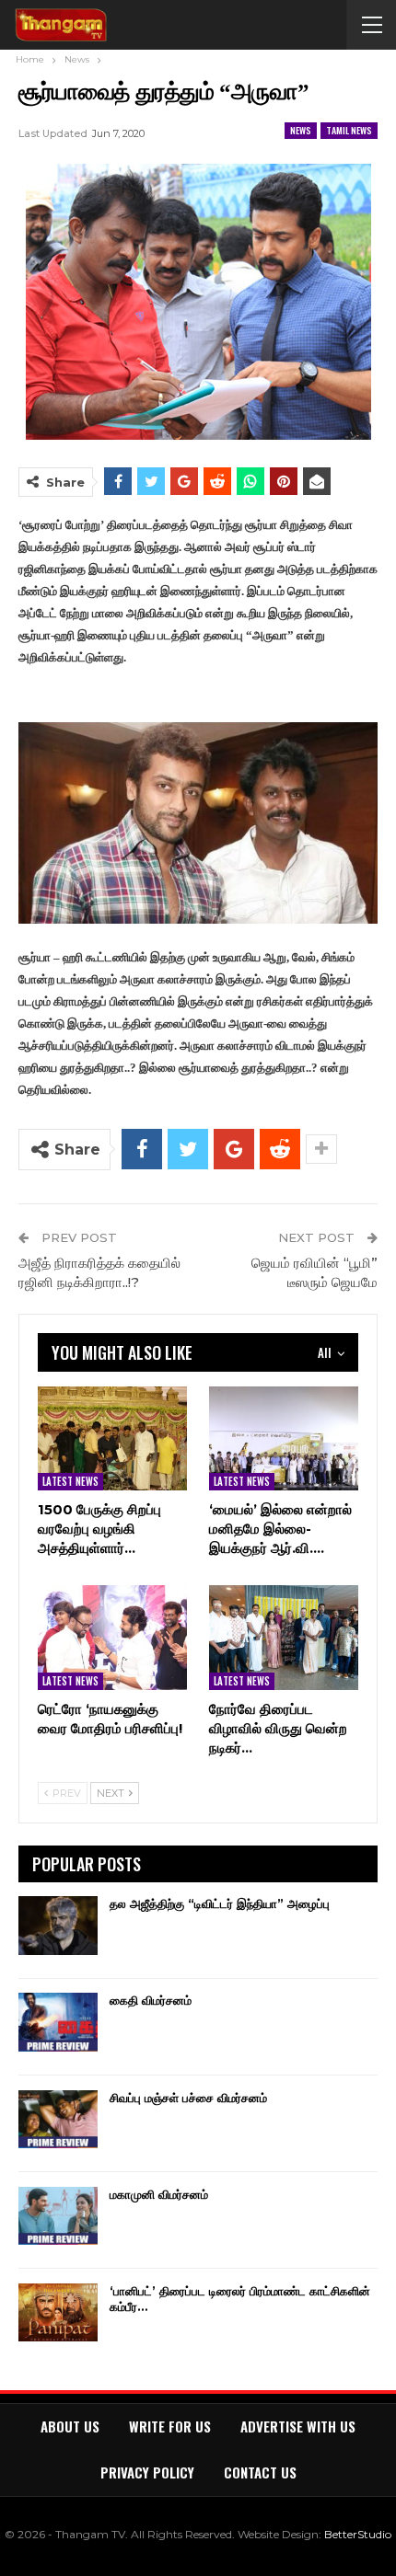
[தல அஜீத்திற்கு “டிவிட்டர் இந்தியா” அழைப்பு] (58, 1926)
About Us (70, 2426)
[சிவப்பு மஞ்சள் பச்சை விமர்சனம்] (58, 2120)
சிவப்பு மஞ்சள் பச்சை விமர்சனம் (188, 2098)
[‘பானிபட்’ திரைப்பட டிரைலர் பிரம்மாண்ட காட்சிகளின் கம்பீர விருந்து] (58, 2313)
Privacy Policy (147, 2472)
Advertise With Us (298, 2426)
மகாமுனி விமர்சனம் (159, 2194)
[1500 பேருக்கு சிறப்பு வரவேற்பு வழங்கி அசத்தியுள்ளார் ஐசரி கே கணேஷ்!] (112, 1438)
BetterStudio (358, 2534)
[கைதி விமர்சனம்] (58, 2022)
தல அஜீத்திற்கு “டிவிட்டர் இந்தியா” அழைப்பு (220, 1903)
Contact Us (260, 2472)
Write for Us (170, 2426)
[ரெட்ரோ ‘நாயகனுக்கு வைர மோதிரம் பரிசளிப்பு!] (112, 1637)
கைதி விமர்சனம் (151, 2000)
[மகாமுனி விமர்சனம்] (58, 2216)
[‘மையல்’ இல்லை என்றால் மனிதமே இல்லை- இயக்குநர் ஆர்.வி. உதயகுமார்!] (284, 1438)
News (301, 130)
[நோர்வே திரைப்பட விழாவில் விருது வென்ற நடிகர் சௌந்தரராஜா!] (284, 1637)
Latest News (70, 1481)
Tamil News (349, 130)
